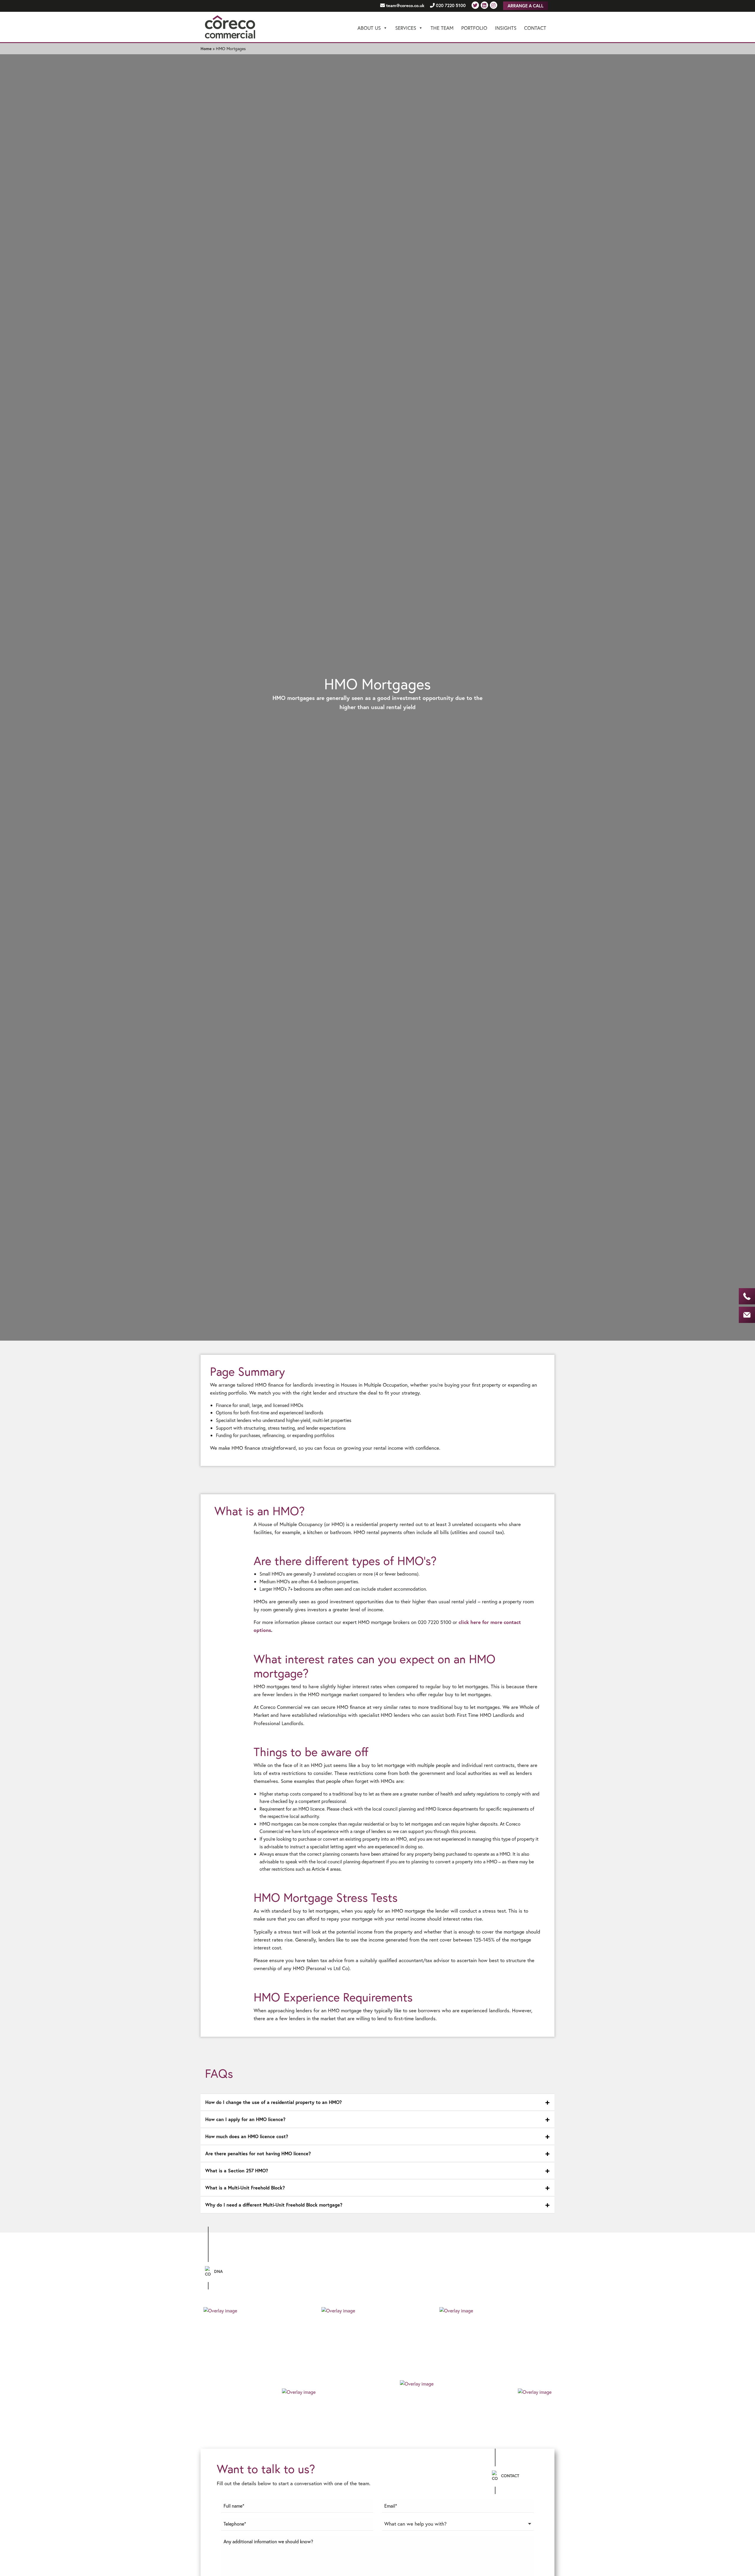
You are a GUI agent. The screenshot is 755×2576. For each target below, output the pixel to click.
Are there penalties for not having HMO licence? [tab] (258, 2153)
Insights (506, 28)
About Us (369, 28)
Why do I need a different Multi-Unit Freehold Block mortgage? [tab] (274, 2205)
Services (406, 28)
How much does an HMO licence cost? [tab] (247, 2136)
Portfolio (474, 28)
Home (206, 49)
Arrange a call (526, 6)
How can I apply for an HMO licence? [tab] (245, 2119)
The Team (442, 28)
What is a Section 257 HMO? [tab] (237, 2170)
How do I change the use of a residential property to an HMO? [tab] (274, 2102)
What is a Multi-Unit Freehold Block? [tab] (245, 2188)
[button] (458, 2526)
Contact (535, 28)
